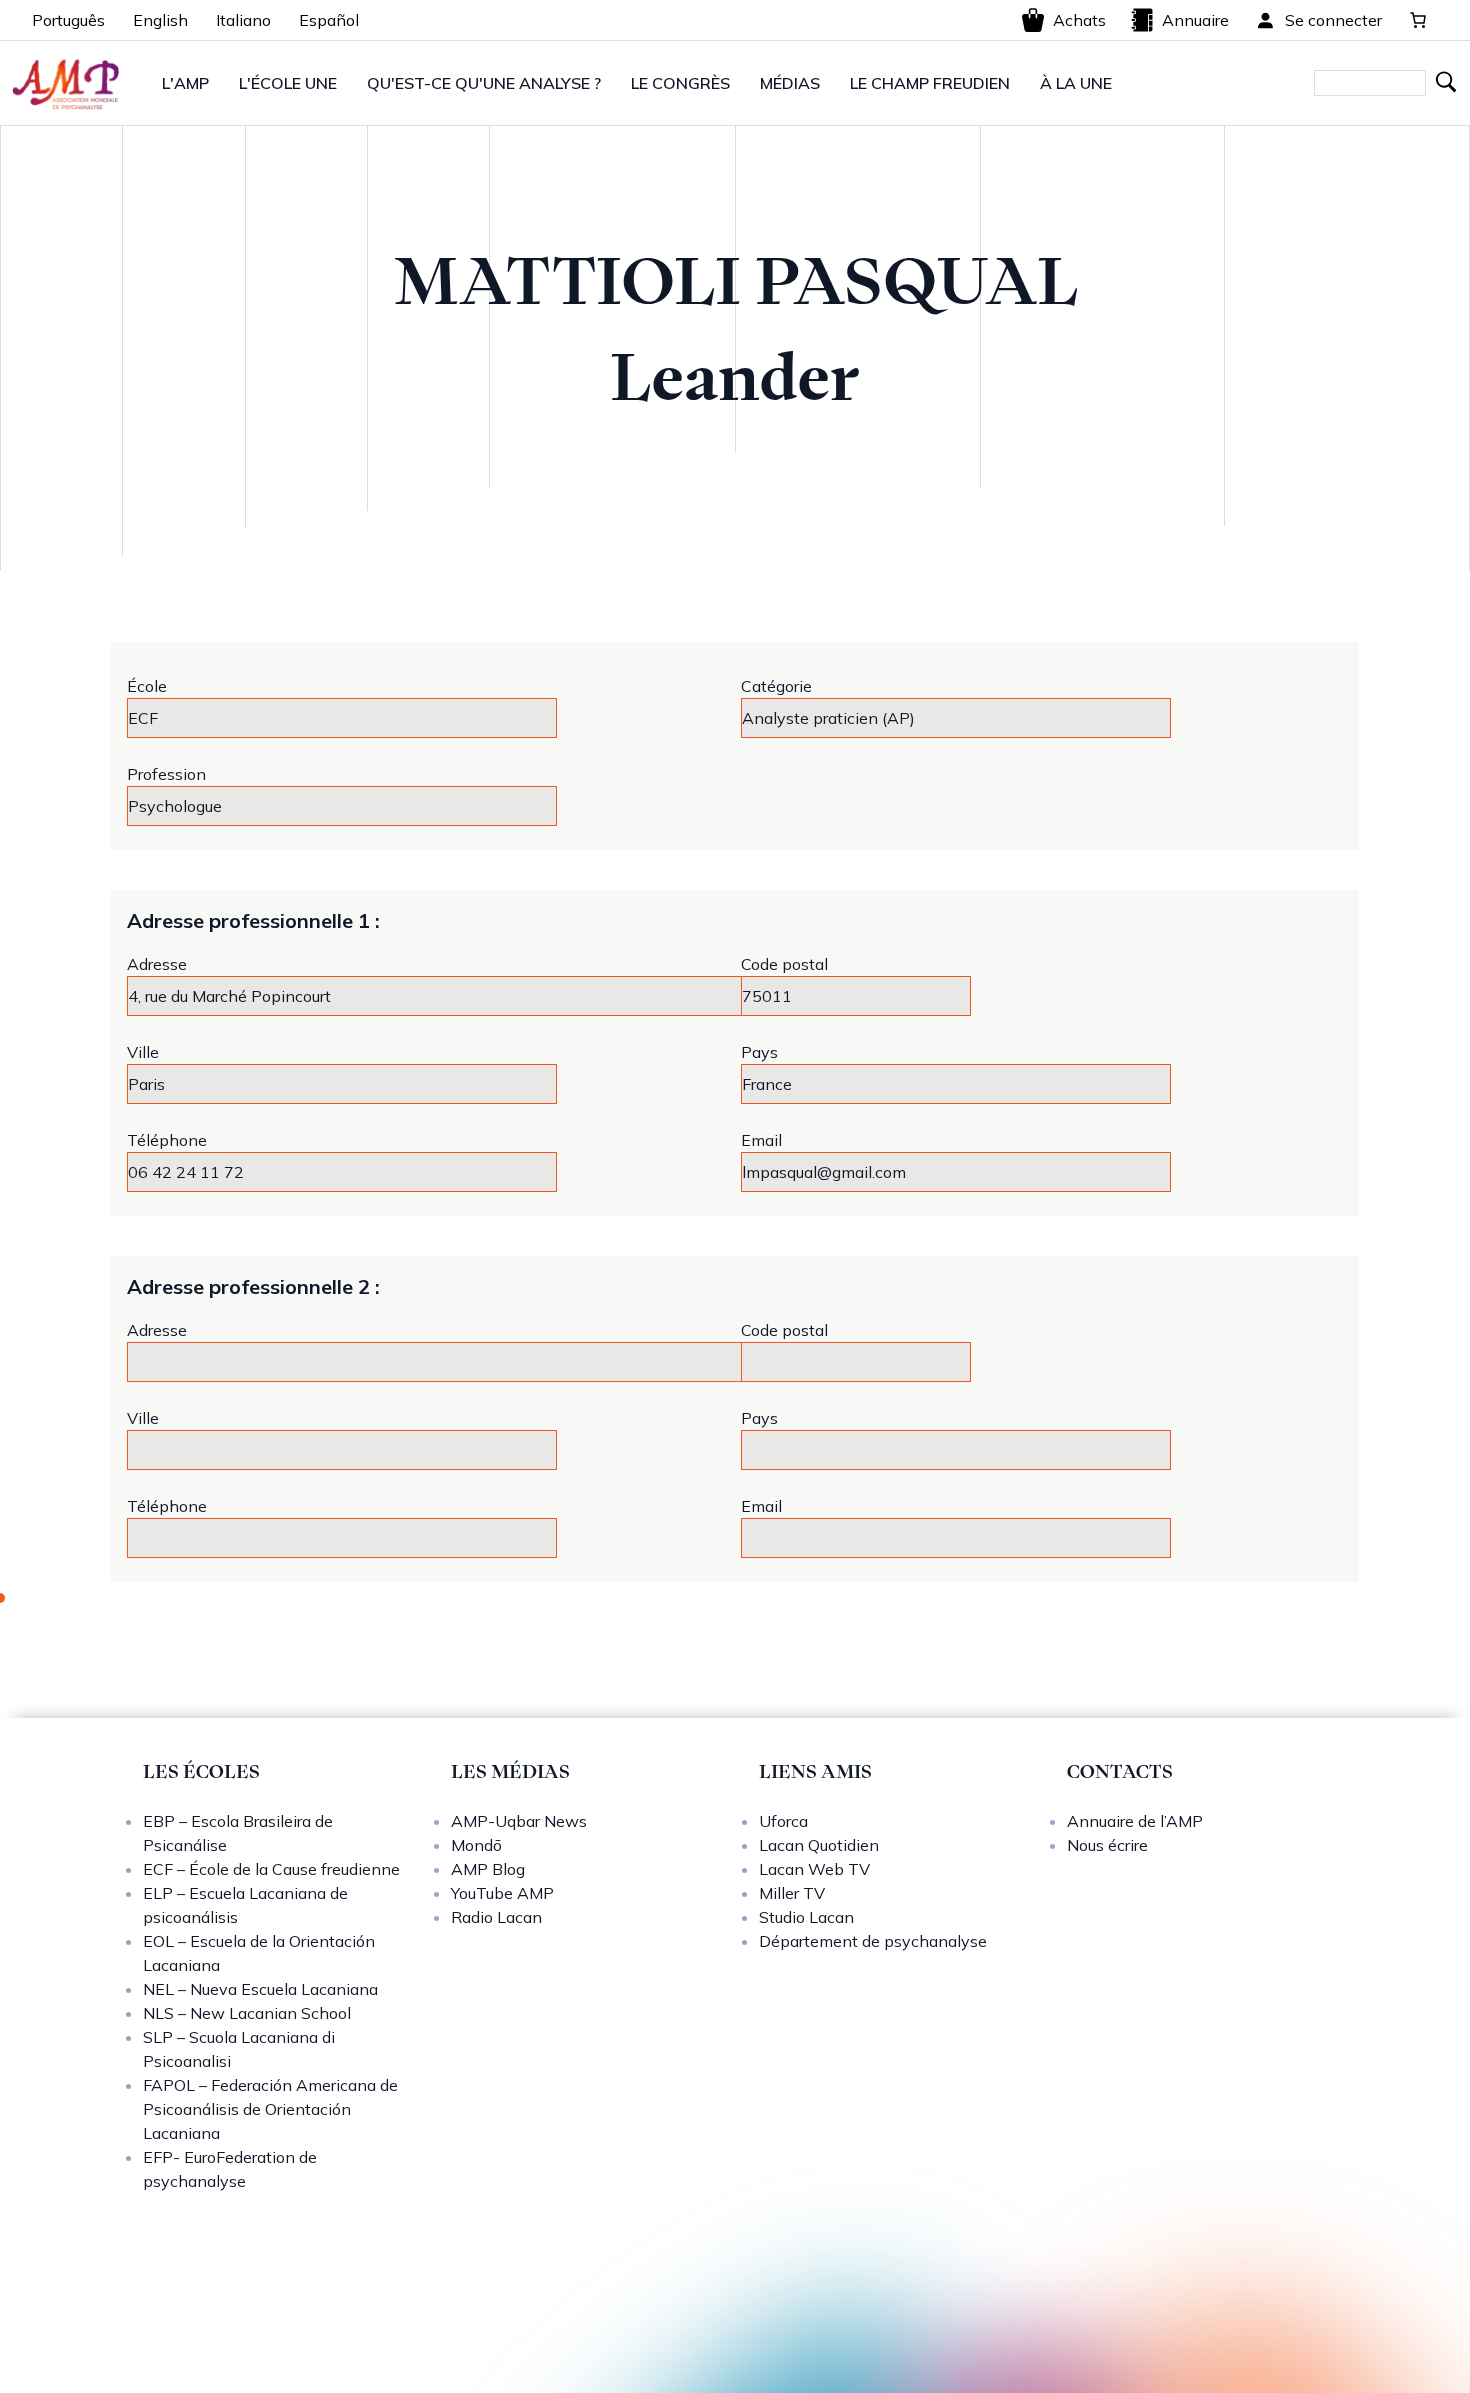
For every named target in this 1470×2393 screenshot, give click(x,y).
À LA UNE (1076, 83)
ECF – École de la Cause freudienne (271, 1869)
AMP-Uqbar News (519, 1821)
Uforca (783, 1821)
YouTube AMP (502, 1893)
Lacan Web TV (814, 1869)
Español (329, 20)
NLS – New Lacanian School (247, 2013)
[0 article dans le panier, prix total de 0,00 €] (1418, 20)
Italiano (243, 20)
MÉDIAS (790, 83)
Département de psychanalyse (873, 1941)
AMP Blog (488, 1869)
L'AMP (185, 83)
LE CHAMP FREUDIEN (930, 83)
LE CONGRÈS (680, 83)
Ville (143, 1052)
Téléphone (167, 1140)
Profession (166, 774)
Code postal (784, 964)
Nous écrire (1107, 1845)
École (147, 686)
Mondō (476, 1845)
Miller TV (792, 1893)
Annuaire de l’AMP (1135, 1821)
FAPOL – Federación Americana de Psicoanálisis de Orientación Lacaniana (270, 2109)
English (160, 20)
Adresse (157, 964)
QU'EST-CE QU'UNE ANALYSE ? (484, 83)
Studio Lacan (806, 1917)
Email (761, 1140)
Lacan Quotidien (819, 1845)
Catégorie (776, 686)
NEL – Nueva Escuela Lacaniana (260, 1989)
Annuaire (1195, 20)
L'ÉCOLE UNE (288, 83)
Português (68, 20)
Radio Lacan (496, 1917)
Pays (759, 1052)
